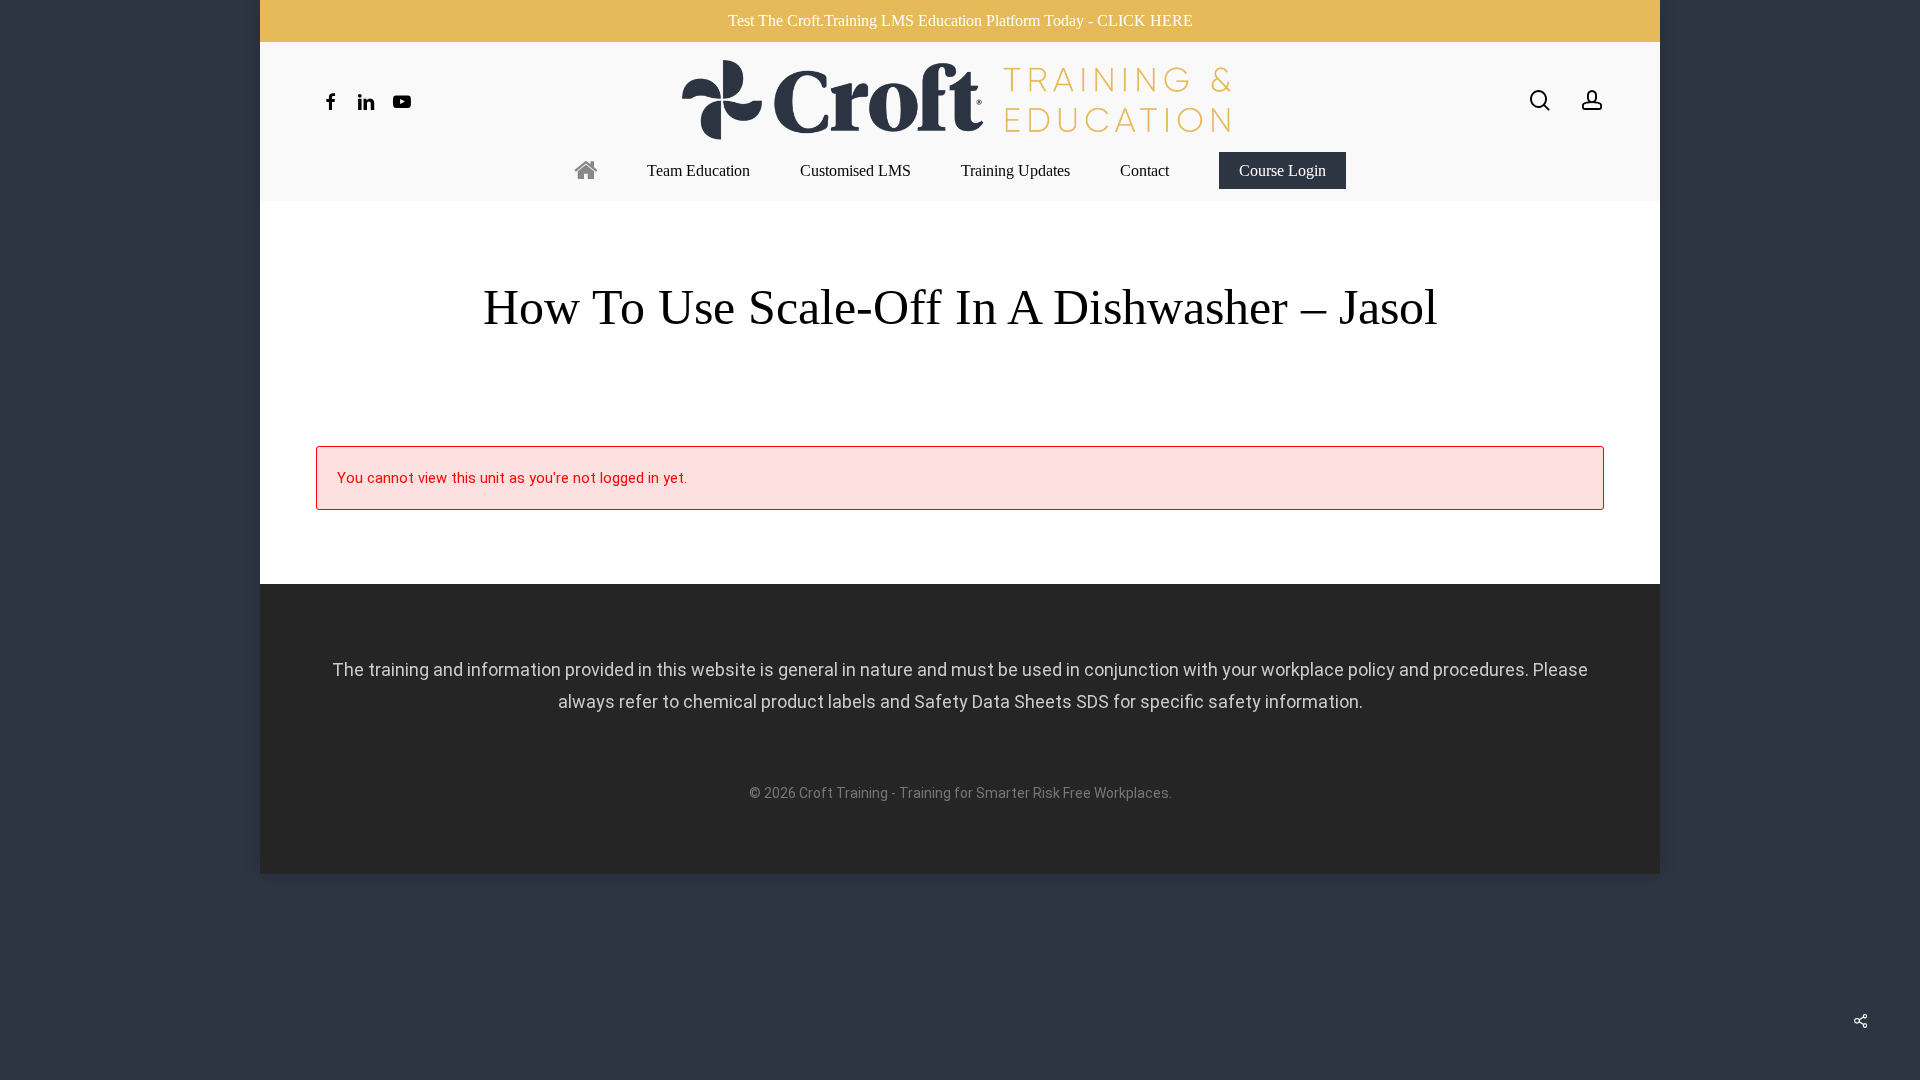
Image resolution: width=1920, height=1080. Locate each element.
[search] (1540, 100)
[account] (1592, 100)
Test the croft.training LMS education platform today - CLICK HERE (960, 20)
